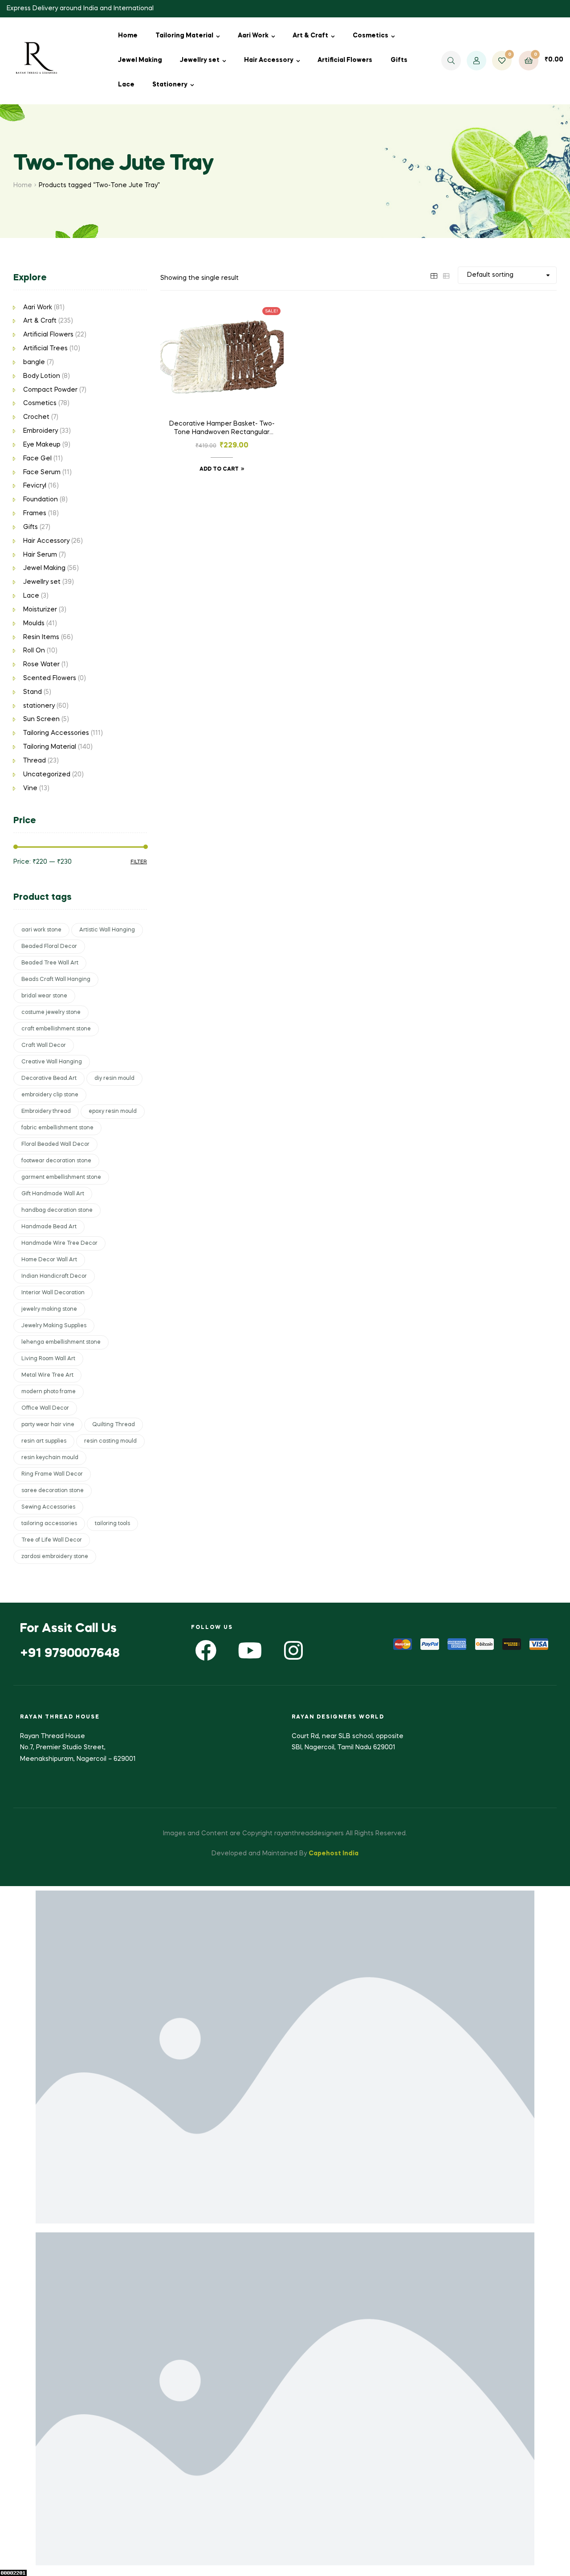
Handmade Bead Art (49, 1227)
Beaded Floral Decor (49, 947)
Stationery (170, 85)
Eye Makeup (42, 445)
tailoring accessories (49, 1524)
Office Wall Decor (45, 1408)
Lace (126, 85)
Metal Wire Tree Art (47, 1375)
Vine (30, 788)
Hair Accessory (269, 60)
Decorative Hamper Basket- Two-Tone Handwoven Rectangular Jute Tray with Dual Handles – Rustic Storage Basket (222, 429)
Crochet (36, 417)
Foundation (41, 500)
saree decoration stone (53, 1491)
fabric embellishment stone (57, 1128)
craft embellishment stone (56, 1029)
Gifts (399, 60)
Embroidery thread (46, 1112)
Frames (35, 513)
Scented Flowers (50, 678)
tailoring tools (112, 1524)
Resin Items (41, 637)
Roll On (34, 651)
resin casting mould (110, 1441)
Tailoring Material (184, 36)
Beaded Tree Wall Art (50, 963)
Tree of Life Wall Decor (52, 1540)
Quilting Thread (114, 1425)
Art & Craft (310, 36)
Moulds (34, 623)
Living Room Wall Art (48, 1359)
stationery (39, 706)
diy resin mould (114, 1079)
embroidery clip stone (50, 1095)
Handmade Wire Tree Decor (59, 1243)
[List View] (446, 275)
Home (128, 36)
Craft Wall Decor (44, 1046)
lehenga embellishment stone (61, 1342)
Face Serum (42, 472)
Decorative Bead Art (49, 1079)
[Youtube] (250, 1650)
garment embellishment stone (61, 1177)
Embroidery (41, 431)
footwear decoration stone (56, 1161)
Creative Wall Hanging (52, 1062)
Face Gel (37, 459)
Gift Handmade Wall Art (53, 1194)
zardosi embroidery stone (55, 1557)
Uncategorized (47, 775)
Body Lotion (42, 376)
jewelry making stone (49, 1309)
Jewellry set (200, 60)
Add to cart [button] (219, 469)
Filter (139, 862)
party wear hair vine (48, 1425)
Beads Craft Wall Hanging (56, 980)
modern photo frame (49, 1392)
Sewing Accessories (48, 1507)
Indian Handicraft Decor (54, 1276)
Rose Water (41, 665)
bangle (34, 362)
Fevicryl (35, 486)
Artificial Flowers (345, 60)
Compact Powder (50, 390)
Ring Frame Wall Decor (52, 1474)
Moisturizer (40, 610)
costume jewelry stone (51, 1013)
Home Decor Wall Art (49, 1260)
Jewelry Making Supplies (54, 1326)
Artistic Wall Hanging (107, 930)
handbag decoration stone (57, 1210)
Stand (33, 692)
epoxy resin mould (113, 1112)
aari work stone (41, 930)
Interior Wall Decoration (53, 1293)
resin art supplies (44, 1441)
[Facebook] (206, 1650)
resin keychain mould (50, 1458)
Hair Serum (40, 555)
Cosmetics (370, 36)
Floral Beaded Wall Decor (55, 1144)
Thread (35, 761)
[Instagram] (293, 1650)
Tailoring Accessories (56, 733)
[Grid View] (434, 275)
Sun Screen (41, 719)
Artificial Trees (45, 349)
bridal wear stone (44, 996)
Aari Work (253, 36)
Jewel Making (140, 60)
